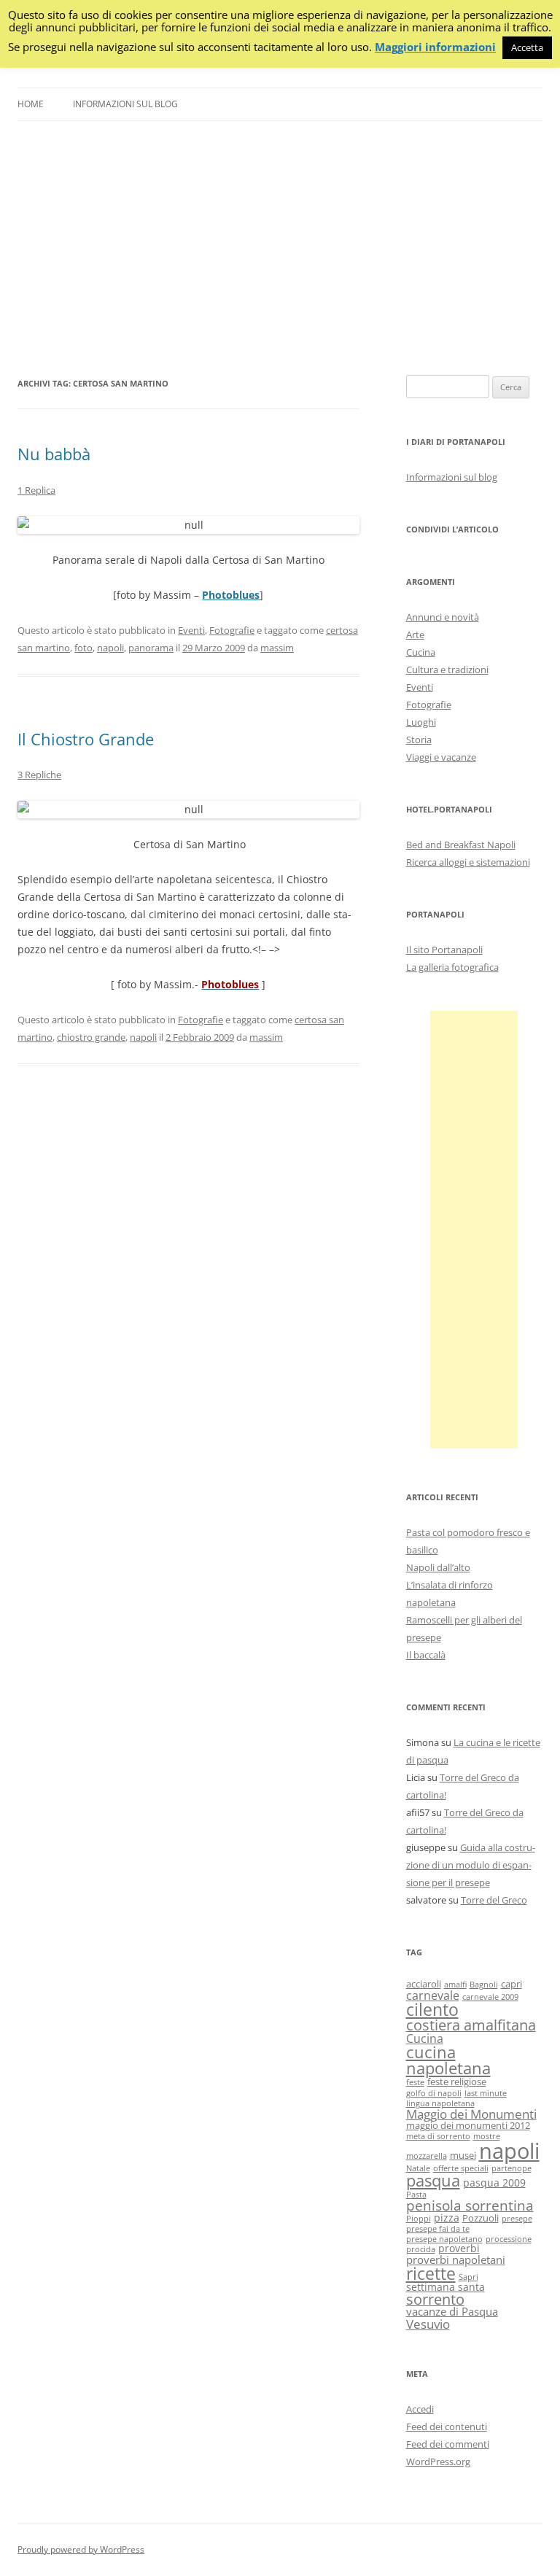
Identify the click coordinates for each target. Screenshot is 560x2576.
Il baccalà (426, 1655)
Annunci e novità (443, 617)
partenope (512, 2168)
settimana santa (446, 2287)
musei (463, 2156)
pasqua (433, 2180)
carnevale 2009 (490, 1997)
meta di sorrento (438, 2136)
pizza (447, 2218)
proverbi (459, 2248)
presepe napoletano (444, 2239)
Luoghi (421, 722)
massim (277, 648)
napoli (110, 648)
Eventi (191, 630)
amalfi (455, 1985)
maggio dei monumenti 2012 (468, 2126)
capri (512, 1984)
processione (509, 2239)
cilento (432, 2009)
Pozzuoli (481, 2218)
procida (421, 2249)
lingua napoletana (440, 2103)
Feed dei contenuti (447, 2426)
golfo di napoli (434, 2093)
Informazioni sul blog (125, 104)
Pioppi (419, 2219)
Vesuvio (428, 2324)
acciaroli (424, 1984)
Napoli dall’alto (438, 1567)
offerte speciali (461, 2168)
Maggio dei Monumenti (471, 2114)
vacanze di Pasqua (452, 2311)
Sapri (468, 2277)
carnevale (433, 1995)
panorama (151, 648)
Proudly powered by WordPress (81, 2549)
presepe (517, 2219)
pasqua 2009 (494, 2183)
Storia (419, 740)
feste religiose (457, 2082)
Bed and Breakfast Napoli (461, 845)
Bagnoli (484, 1985)
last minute (486, 2093)
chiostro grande (91, 1037)
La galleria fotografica (452, 967)
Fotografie (232, 630)
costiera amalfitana (471, 2025)
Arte (415, 635)
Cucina (421, 652)
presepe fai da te (438, 2229)
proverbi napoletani (456, 2259)
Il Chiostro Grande (86, 739)
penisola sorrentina (470, 2205)
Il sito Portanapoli (444, 950)
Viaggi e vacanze (441, 757)
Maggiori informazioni (435, 47)
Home (31, 104)
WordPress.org (438, 2461)
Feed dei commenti (448, 2444)
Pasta (416, 2195)
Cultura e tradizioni (447, 670)
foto (83, 648)
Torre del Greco (494, 1900)
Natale (418, 2168)
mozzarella (427, 2156)
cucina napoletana (448, 2060)
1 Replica (36, 490)
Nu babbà (54, 454)
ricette (431, 2273)
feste (415, 2082)
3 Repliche (39, 775)
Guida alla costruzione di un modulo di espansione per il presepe (471, 1865)
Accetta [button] (527, 47)
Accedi (420, 2409)
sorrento (435, 2299)
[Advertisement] (280, 248)
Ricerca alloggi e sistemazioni (468, 862)
